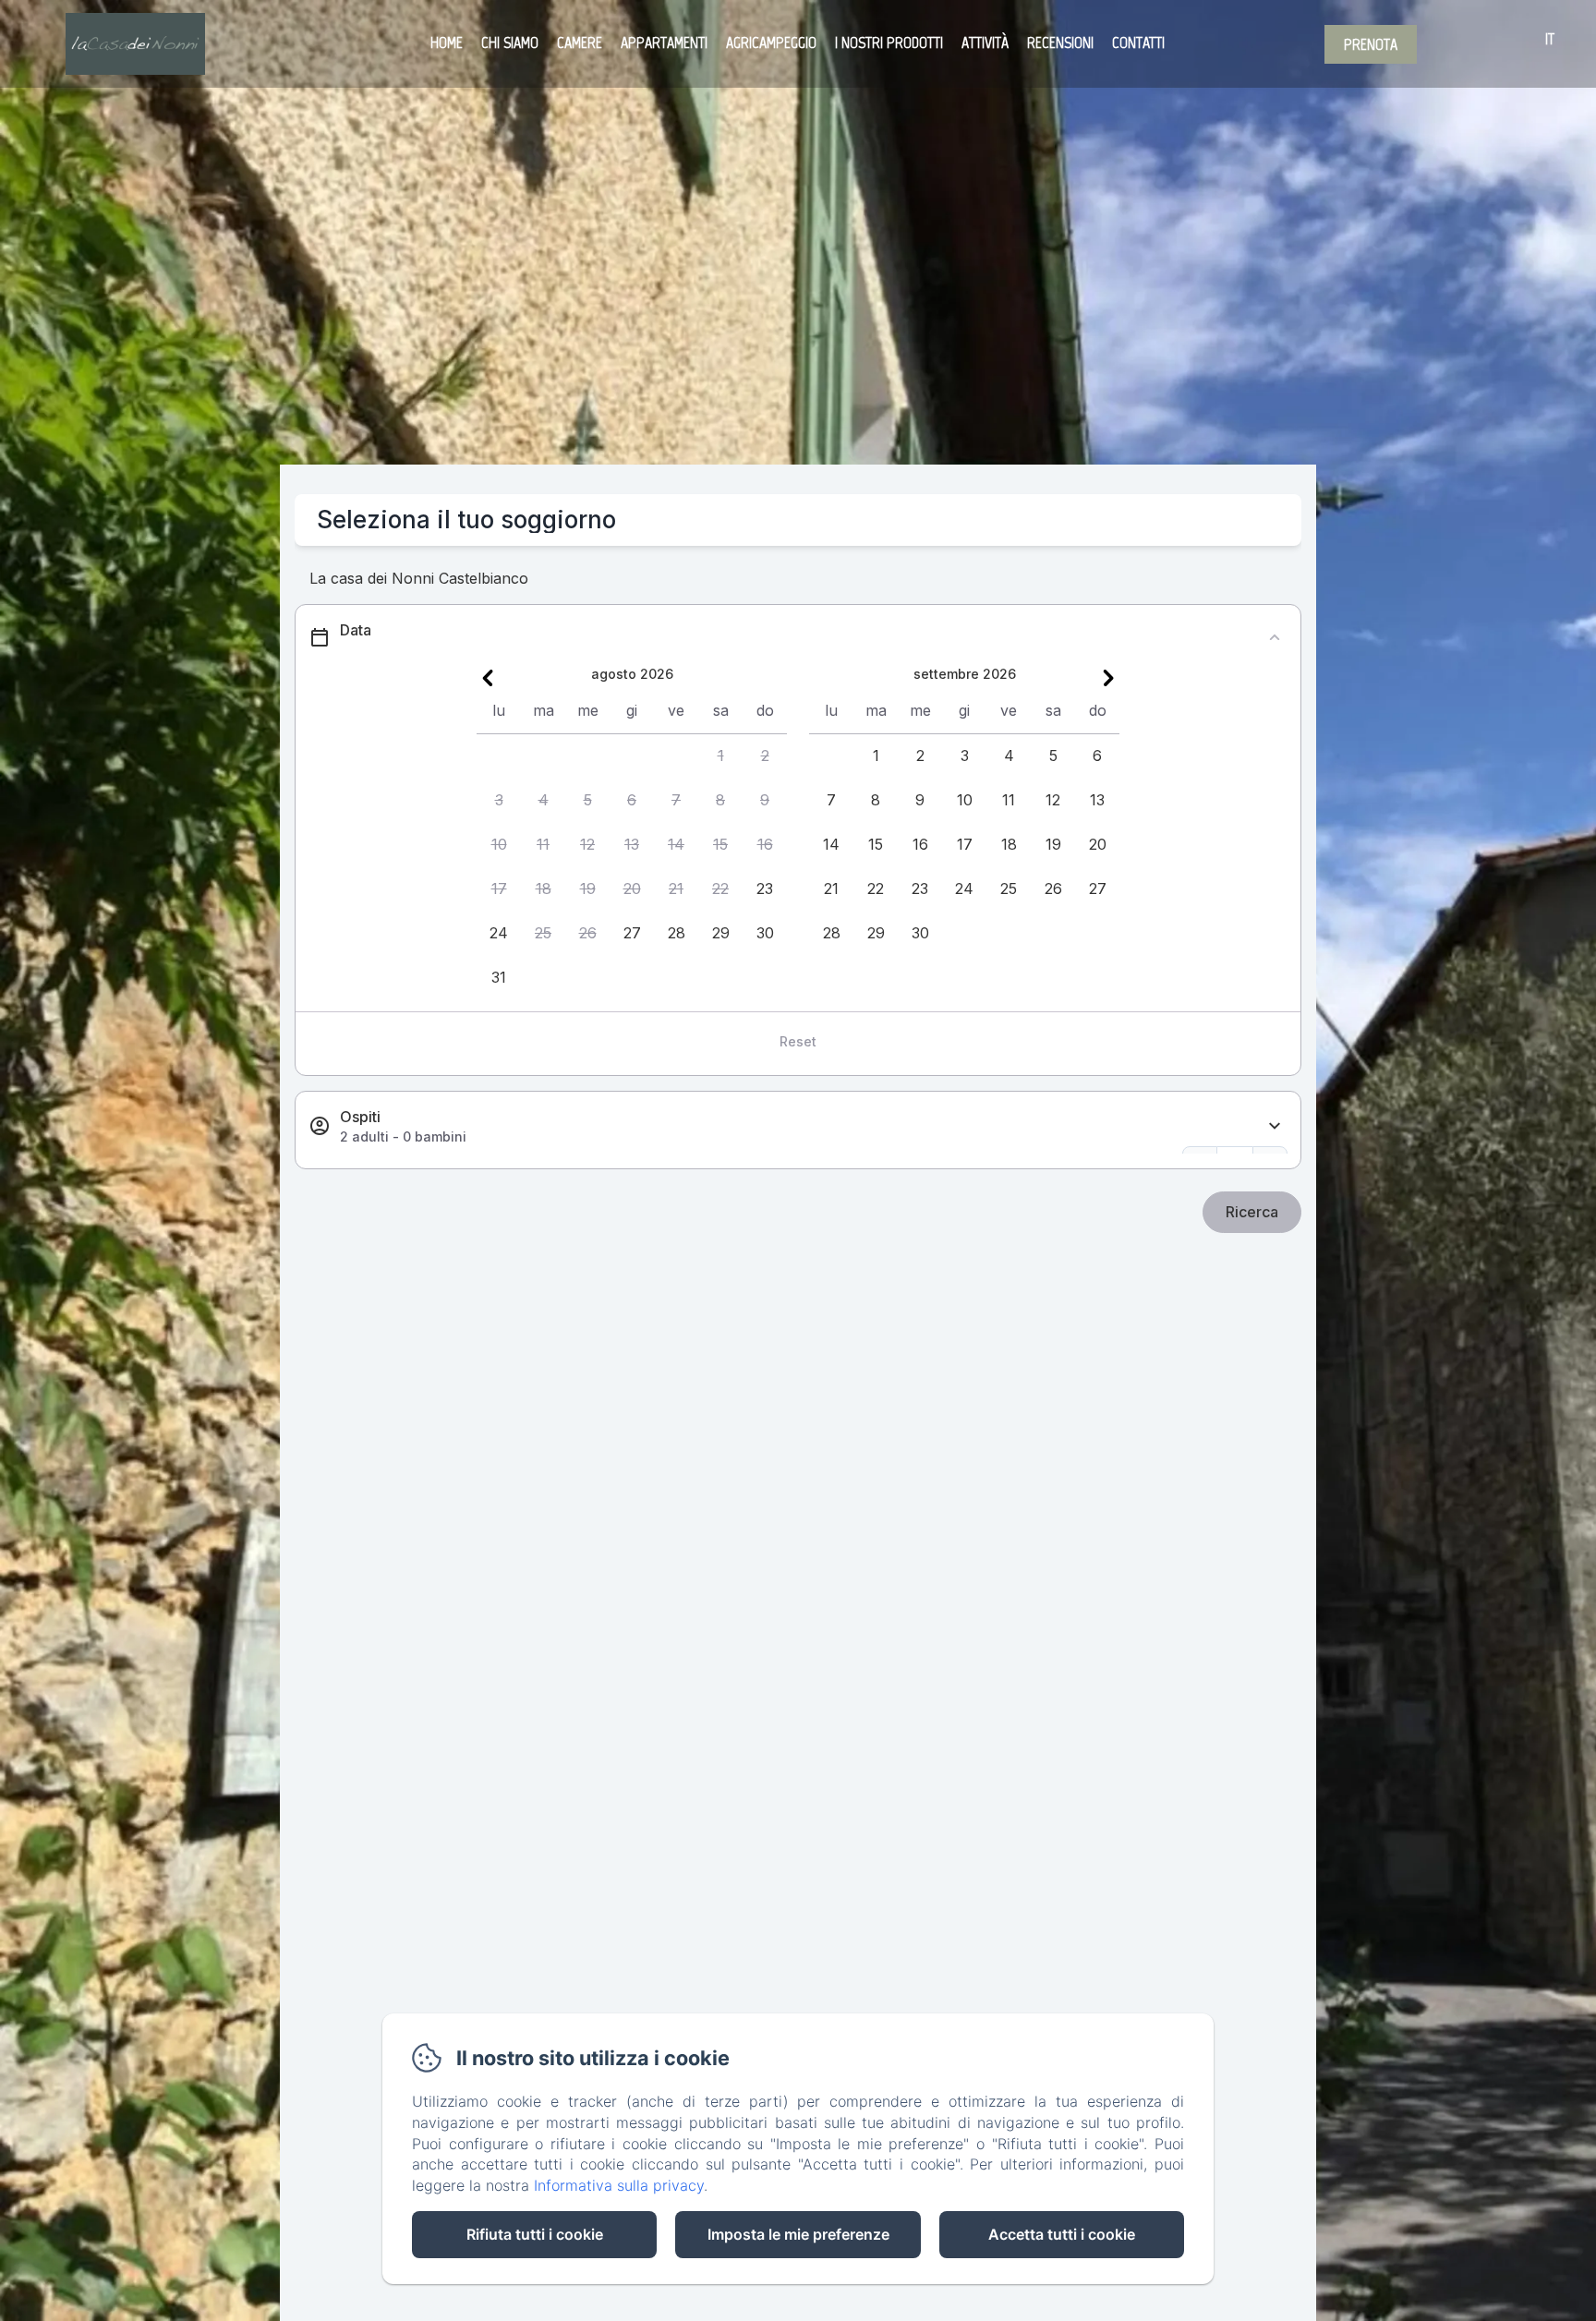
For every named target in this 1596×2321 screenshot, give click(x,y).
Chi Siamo (510, 42)
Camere (580, 42)
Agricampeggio (771, 42)
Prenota (1371, 44)
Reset (798, 1041)
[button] (720, 756)
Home (447, 42)
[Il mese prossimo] (1108, 678)
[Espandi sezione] (1275, 1126)
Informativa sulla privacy (619, 2185)
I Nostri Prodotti (889, 42)
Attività (985, 42)
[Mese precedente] (488, 678)
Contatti (1138, 42)
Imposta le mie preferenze (798, 2234)
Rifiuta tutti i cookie (535, 2234)
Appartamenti (664, 42)
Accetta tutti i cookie (1062, 2234)
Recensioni (1060, 42)
